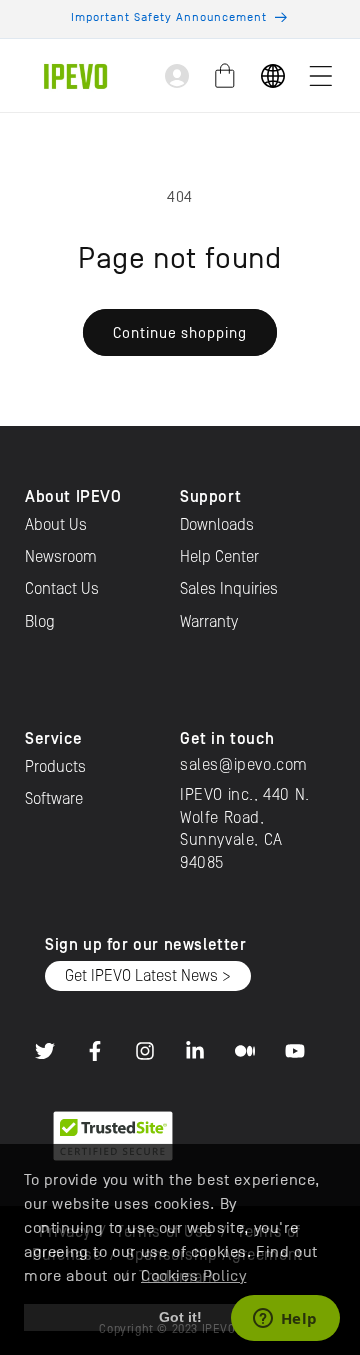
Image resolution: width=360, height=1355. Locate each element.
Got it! (180, 1317)
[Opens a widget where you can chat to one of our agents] (285, 1320)
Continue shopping (180, 332)
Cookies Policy (193, 1276)
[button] (321, 76)
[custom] (45, 1051)
